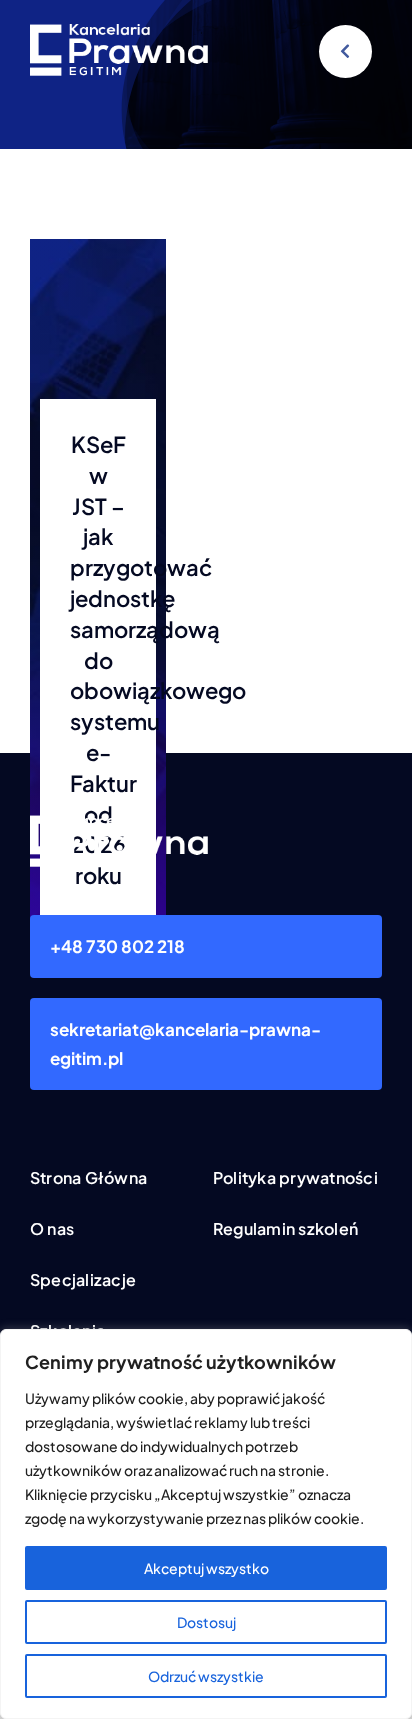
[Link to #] (345, 51)
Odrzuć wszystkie (206, 1676)
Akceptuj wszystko (206, 1568)
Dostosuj (206, 1622)
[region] (206, 1524)
